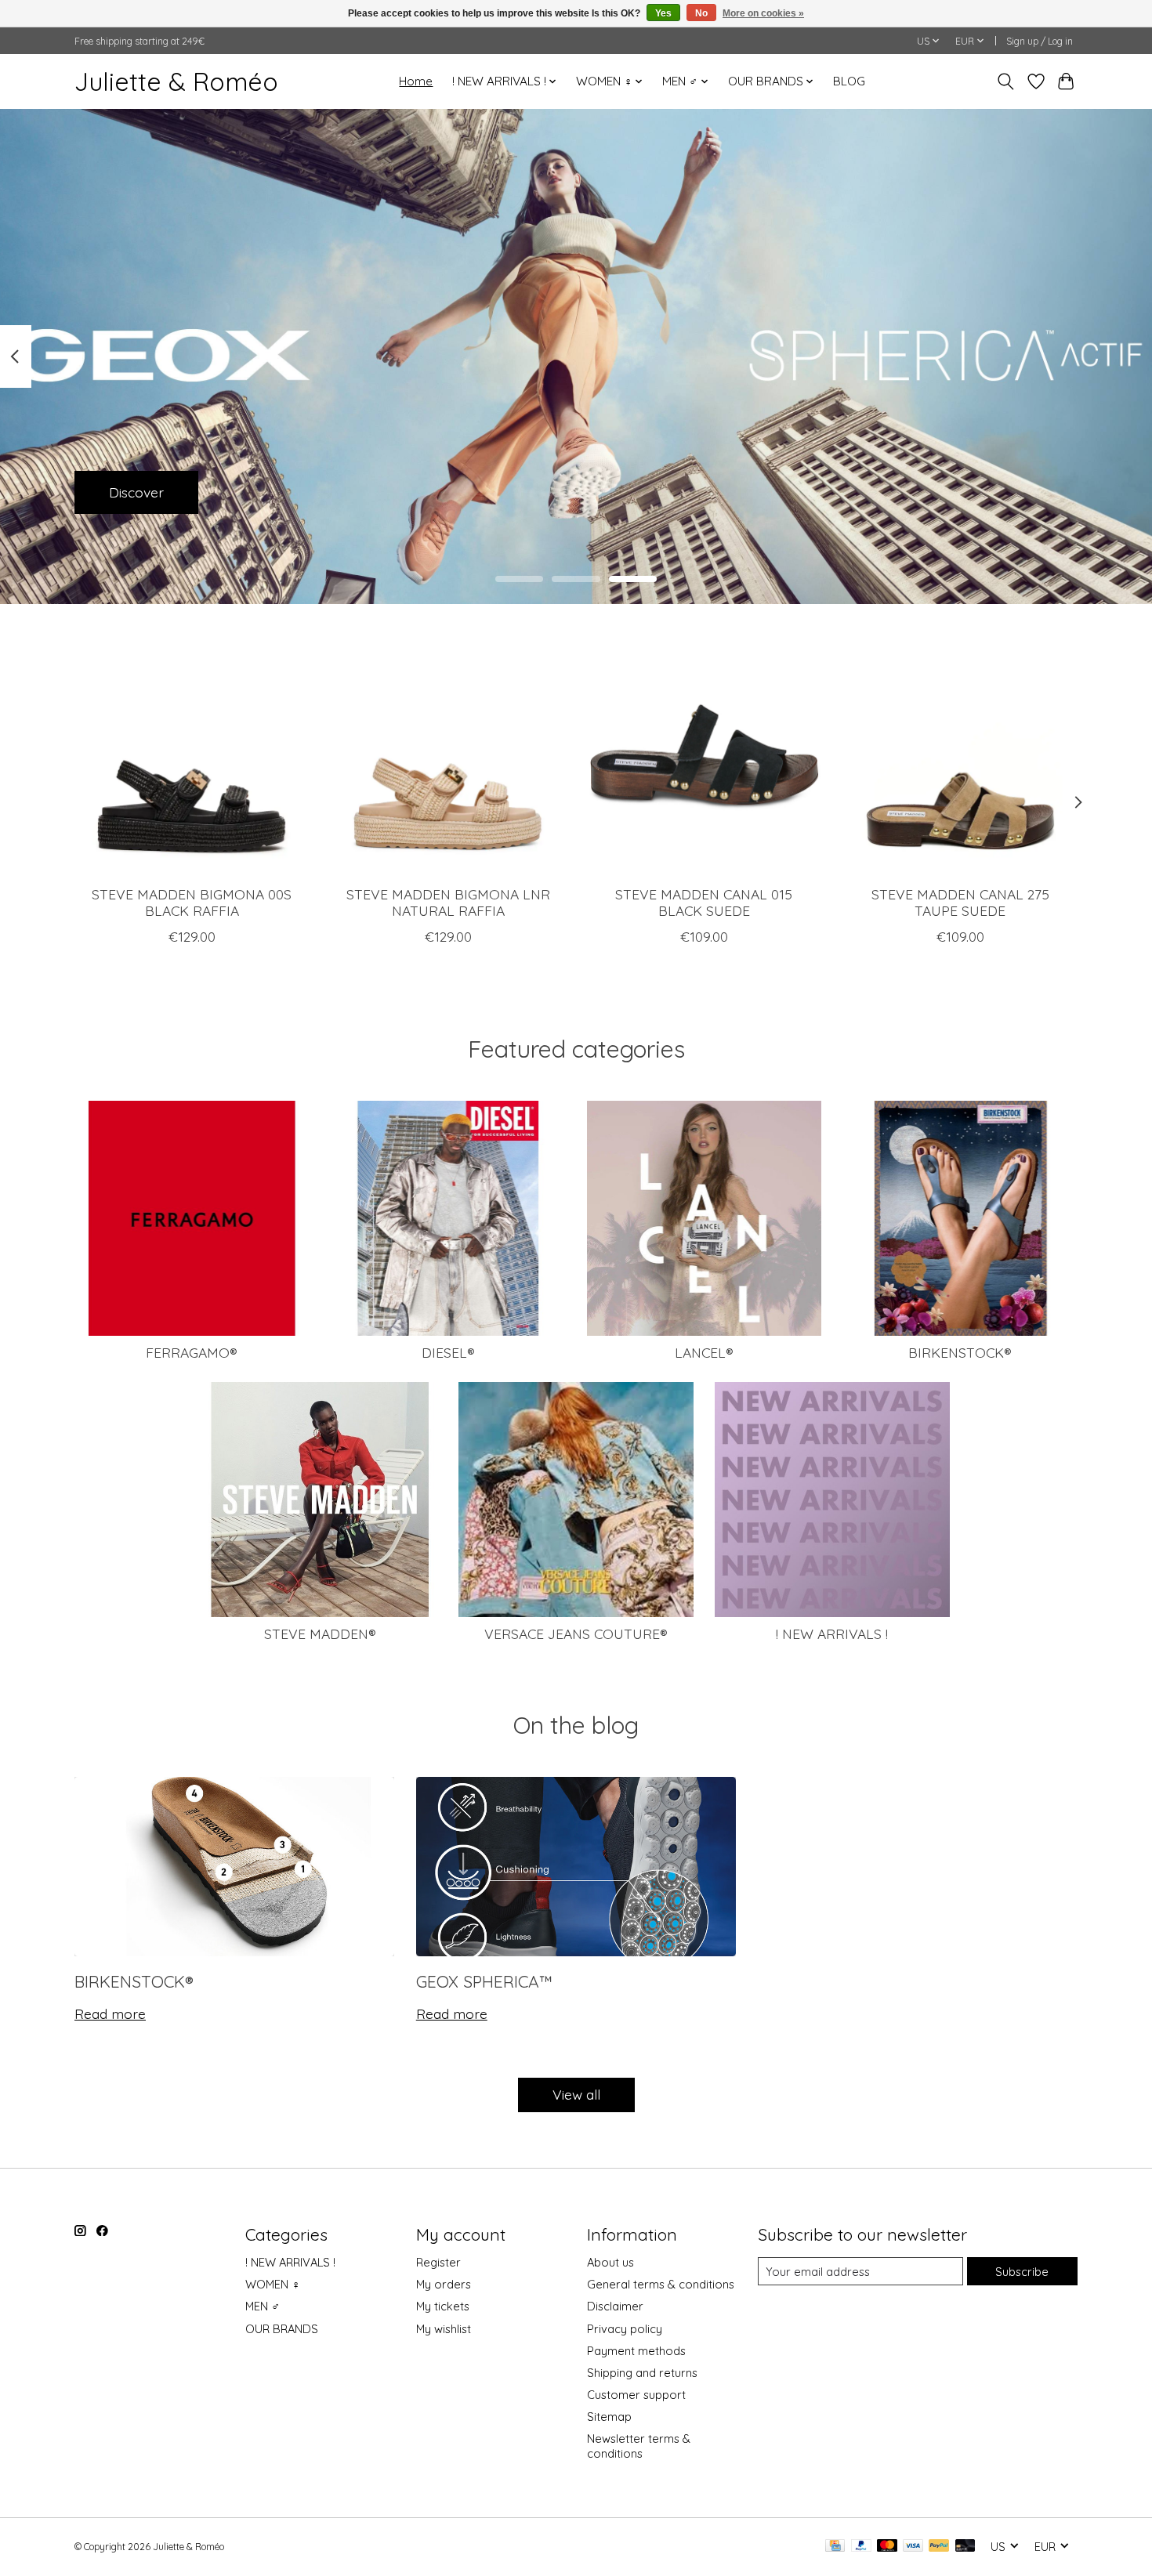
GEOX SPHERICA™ (484, 1981)
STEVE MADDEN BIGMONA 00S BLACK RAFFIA (192, 901)
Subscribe (1022, 2272)
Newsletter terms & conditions (639, 2446)
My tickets (443, 2306)
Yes (663, 13)
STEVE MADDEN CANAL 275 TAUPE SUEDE (960, 901)
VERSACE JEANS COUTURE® (576, 1634)
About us (610, 2262)
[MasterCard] (887, 2547)
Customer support (636, 2395)
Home (416, 81)
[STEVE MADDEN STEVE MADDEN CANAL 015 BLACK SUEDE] (704, 756)
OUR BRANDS (282, 2329)
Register (438, 2262)
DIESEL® (448, 1352)
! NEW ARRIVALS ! (832, 1634)
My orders (444, 2284)
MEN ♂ (263, 2306)
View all (576, 2094)
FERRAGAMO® (192, 1352)
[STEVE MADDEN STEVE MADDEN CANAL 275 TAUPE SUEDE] (960, 756)
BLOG (849, 81)
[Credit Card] (835, 2547)
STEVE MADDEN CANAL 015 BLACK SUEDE (704, 901)
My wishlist (444, 2329)
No (701, 13)
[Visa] (913, 2547)
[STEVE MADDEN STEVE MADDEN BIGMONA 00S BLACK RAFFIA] (192, 756)
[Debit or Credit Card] (965, 2547)
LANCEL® (704, 1352)
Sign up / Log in (1040, 41)
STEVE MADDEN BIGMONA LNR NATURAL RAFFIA (448, 901)
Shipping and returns (642, 2373)
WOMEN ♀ (273, 2284)
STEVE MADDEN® (320, 1634)
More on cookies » (763, 13)
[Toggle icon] (1006, 81)
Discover (136, 491)
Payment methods (636, 2351)
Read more (110, 2013)
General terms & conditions (661, 2284)
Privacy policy (625, 2329)
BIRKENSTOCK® (960, 1352)
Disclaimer (615, 2306)
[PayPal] (861, 2547)
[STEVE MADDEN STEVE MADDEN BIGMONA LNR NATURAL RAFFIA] (448, 756)
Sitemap (609, 2417)
